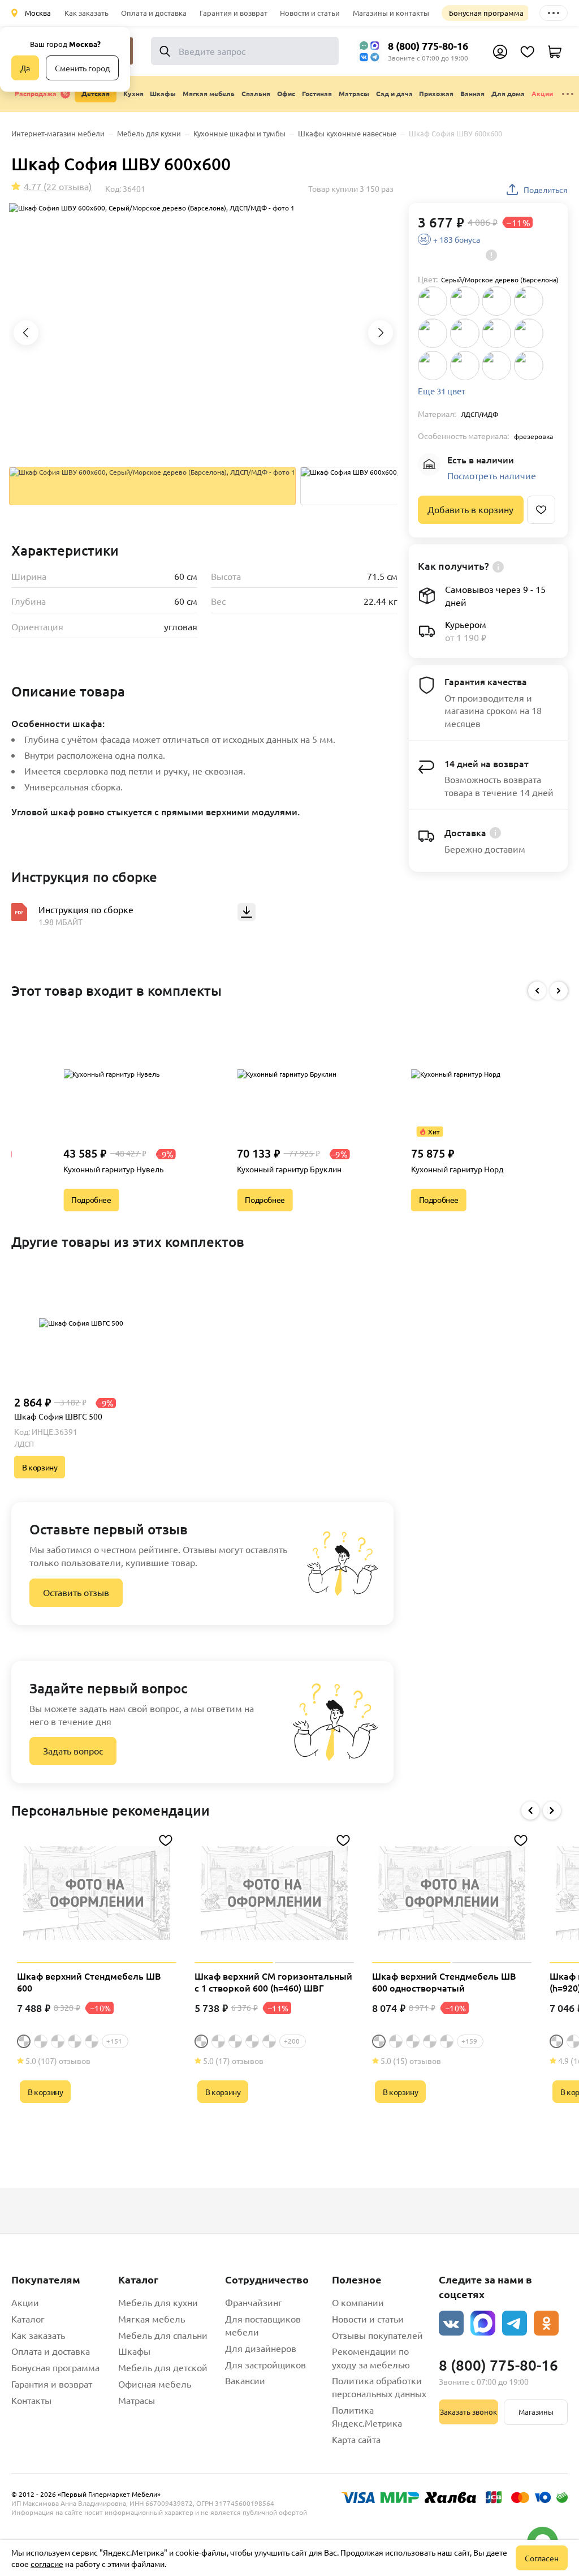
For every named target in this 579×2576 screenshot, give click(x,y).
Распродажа (36, 93)
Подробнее (91, 1199)
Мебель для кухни (158, 2302)
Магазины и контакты (391, 13)
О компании (358, 2302)
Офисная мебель (155, 2384)
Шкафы (134, 2351)
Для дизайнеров (261, 2348)
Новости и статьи (310, 13)
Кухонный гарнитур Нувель (113, 1169)
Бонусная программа (486, 13)
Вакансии (245, 2380)
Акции (542, 93)
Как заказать (87, 13)
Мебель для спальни (163, 2335)
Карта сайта (356, 2439)
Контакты (31, 2400)
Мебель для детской (163, 2367)
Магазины (536, 2412)
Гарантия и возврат (234, 13)
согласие (47, 2564)
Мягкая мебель (152, 2319)
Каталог (28, 2319)
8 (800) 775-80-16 (428, 46)
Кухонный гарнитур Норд (457, 1169)
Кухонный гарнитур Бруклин (289, 1169)
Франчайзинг (254, 2302)
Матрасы (137, 2400)
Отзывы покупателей (377, 2335)
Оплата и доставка (154, 13)
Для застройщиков (265, 2364)
